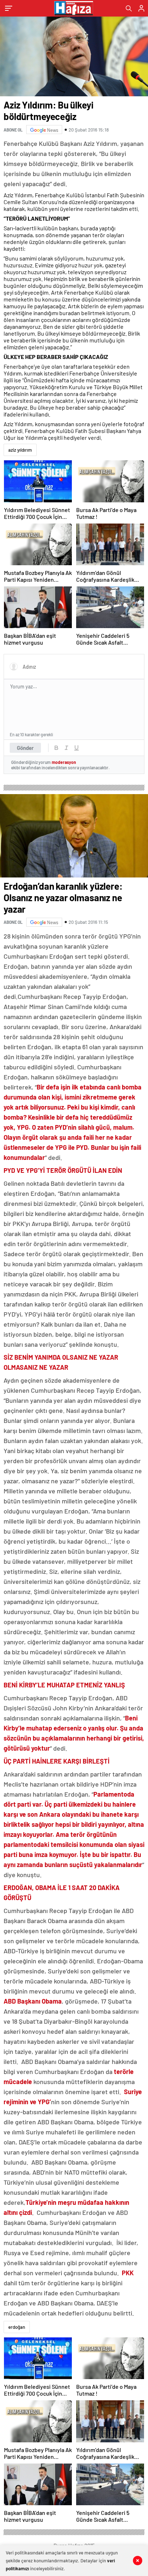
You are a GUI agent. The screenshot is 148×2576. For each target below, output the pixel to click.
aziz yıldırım (20, 450)
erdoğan (17, 2327)
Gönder (25, 748)
